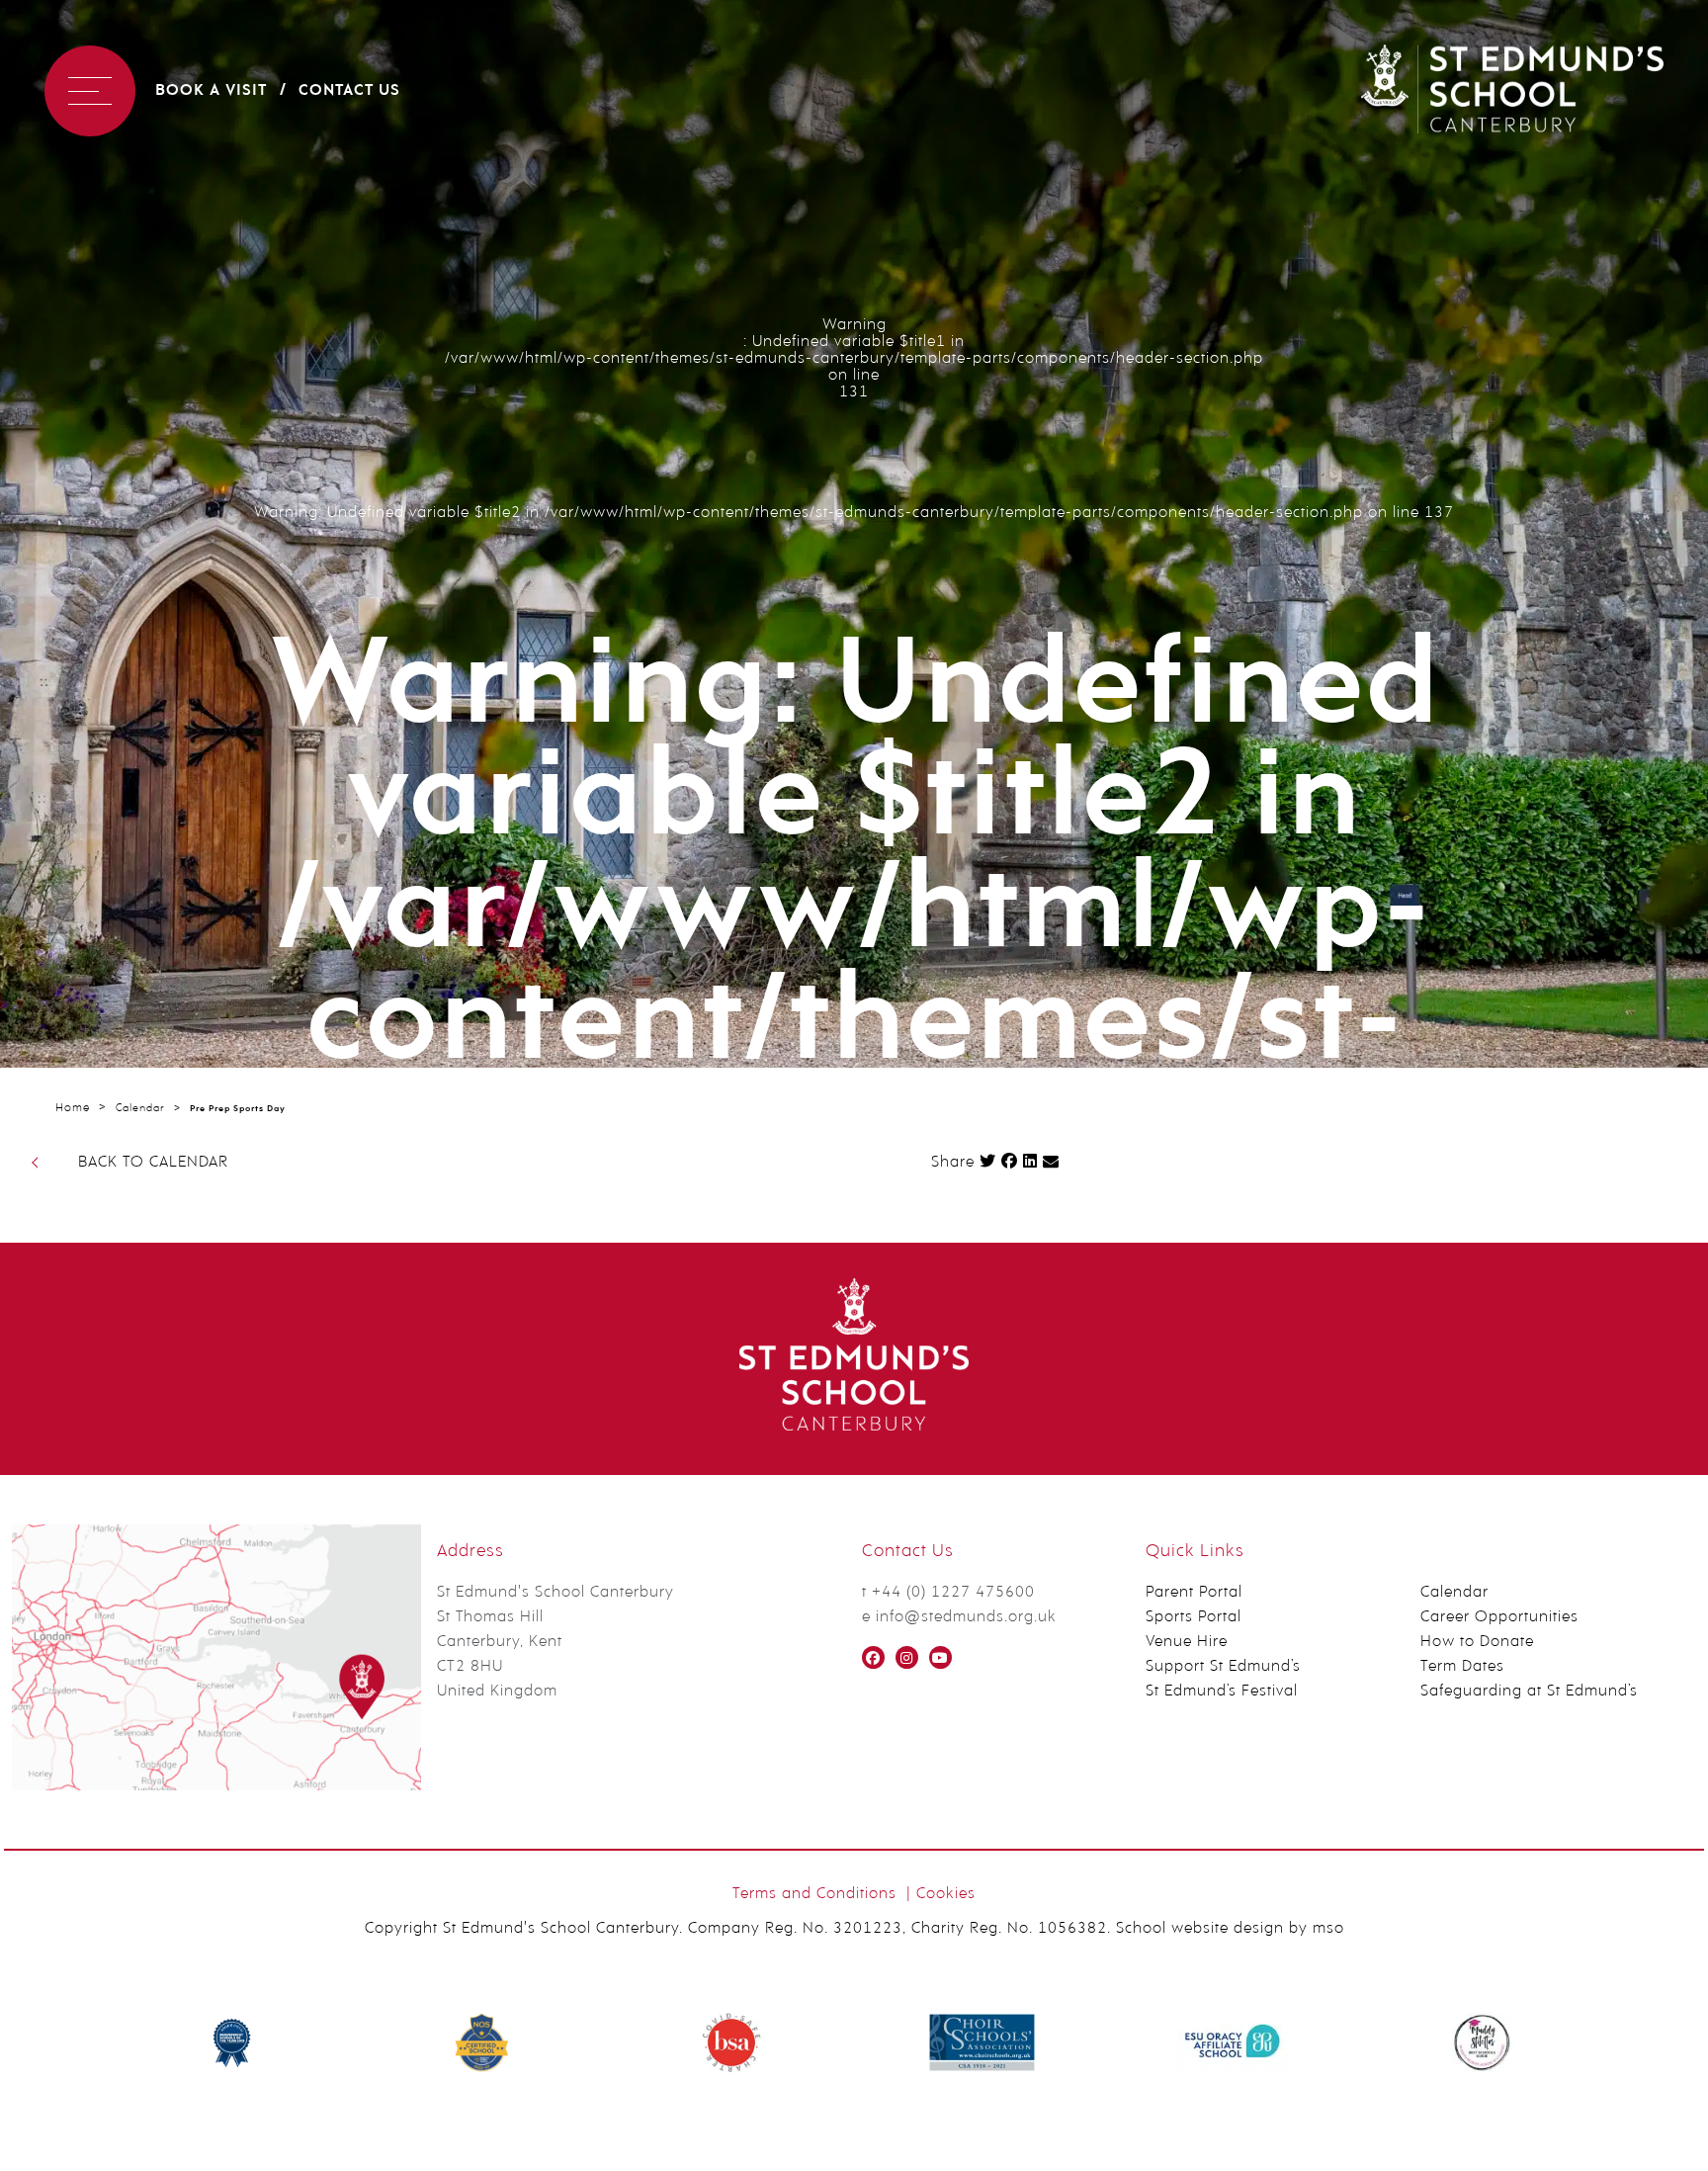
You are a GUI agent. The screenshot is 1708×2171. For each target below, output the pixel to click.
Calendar (140, 1109)
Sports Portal (1194, 1617)
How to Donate (1477, 1642)
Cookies (946, 1894)
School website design (1200, 1929)
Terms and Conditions (814, 1894)
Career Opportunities (1499, 1617)
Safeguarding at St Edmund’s (1529, 1692)
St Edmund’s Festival (1222, 1692)
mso (1328, 1929)
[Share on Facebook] (1010, 1161)
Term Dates (1462, 1667)
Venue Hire (1187, 1642)
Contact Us (349, 91)
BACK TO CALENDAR (153, 1163)
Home (73, 1108)
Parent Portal (1194, 1593)
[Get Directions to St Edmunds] (216, 1786)
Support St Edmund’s (1223, 1667)
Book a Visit (211, 91)
